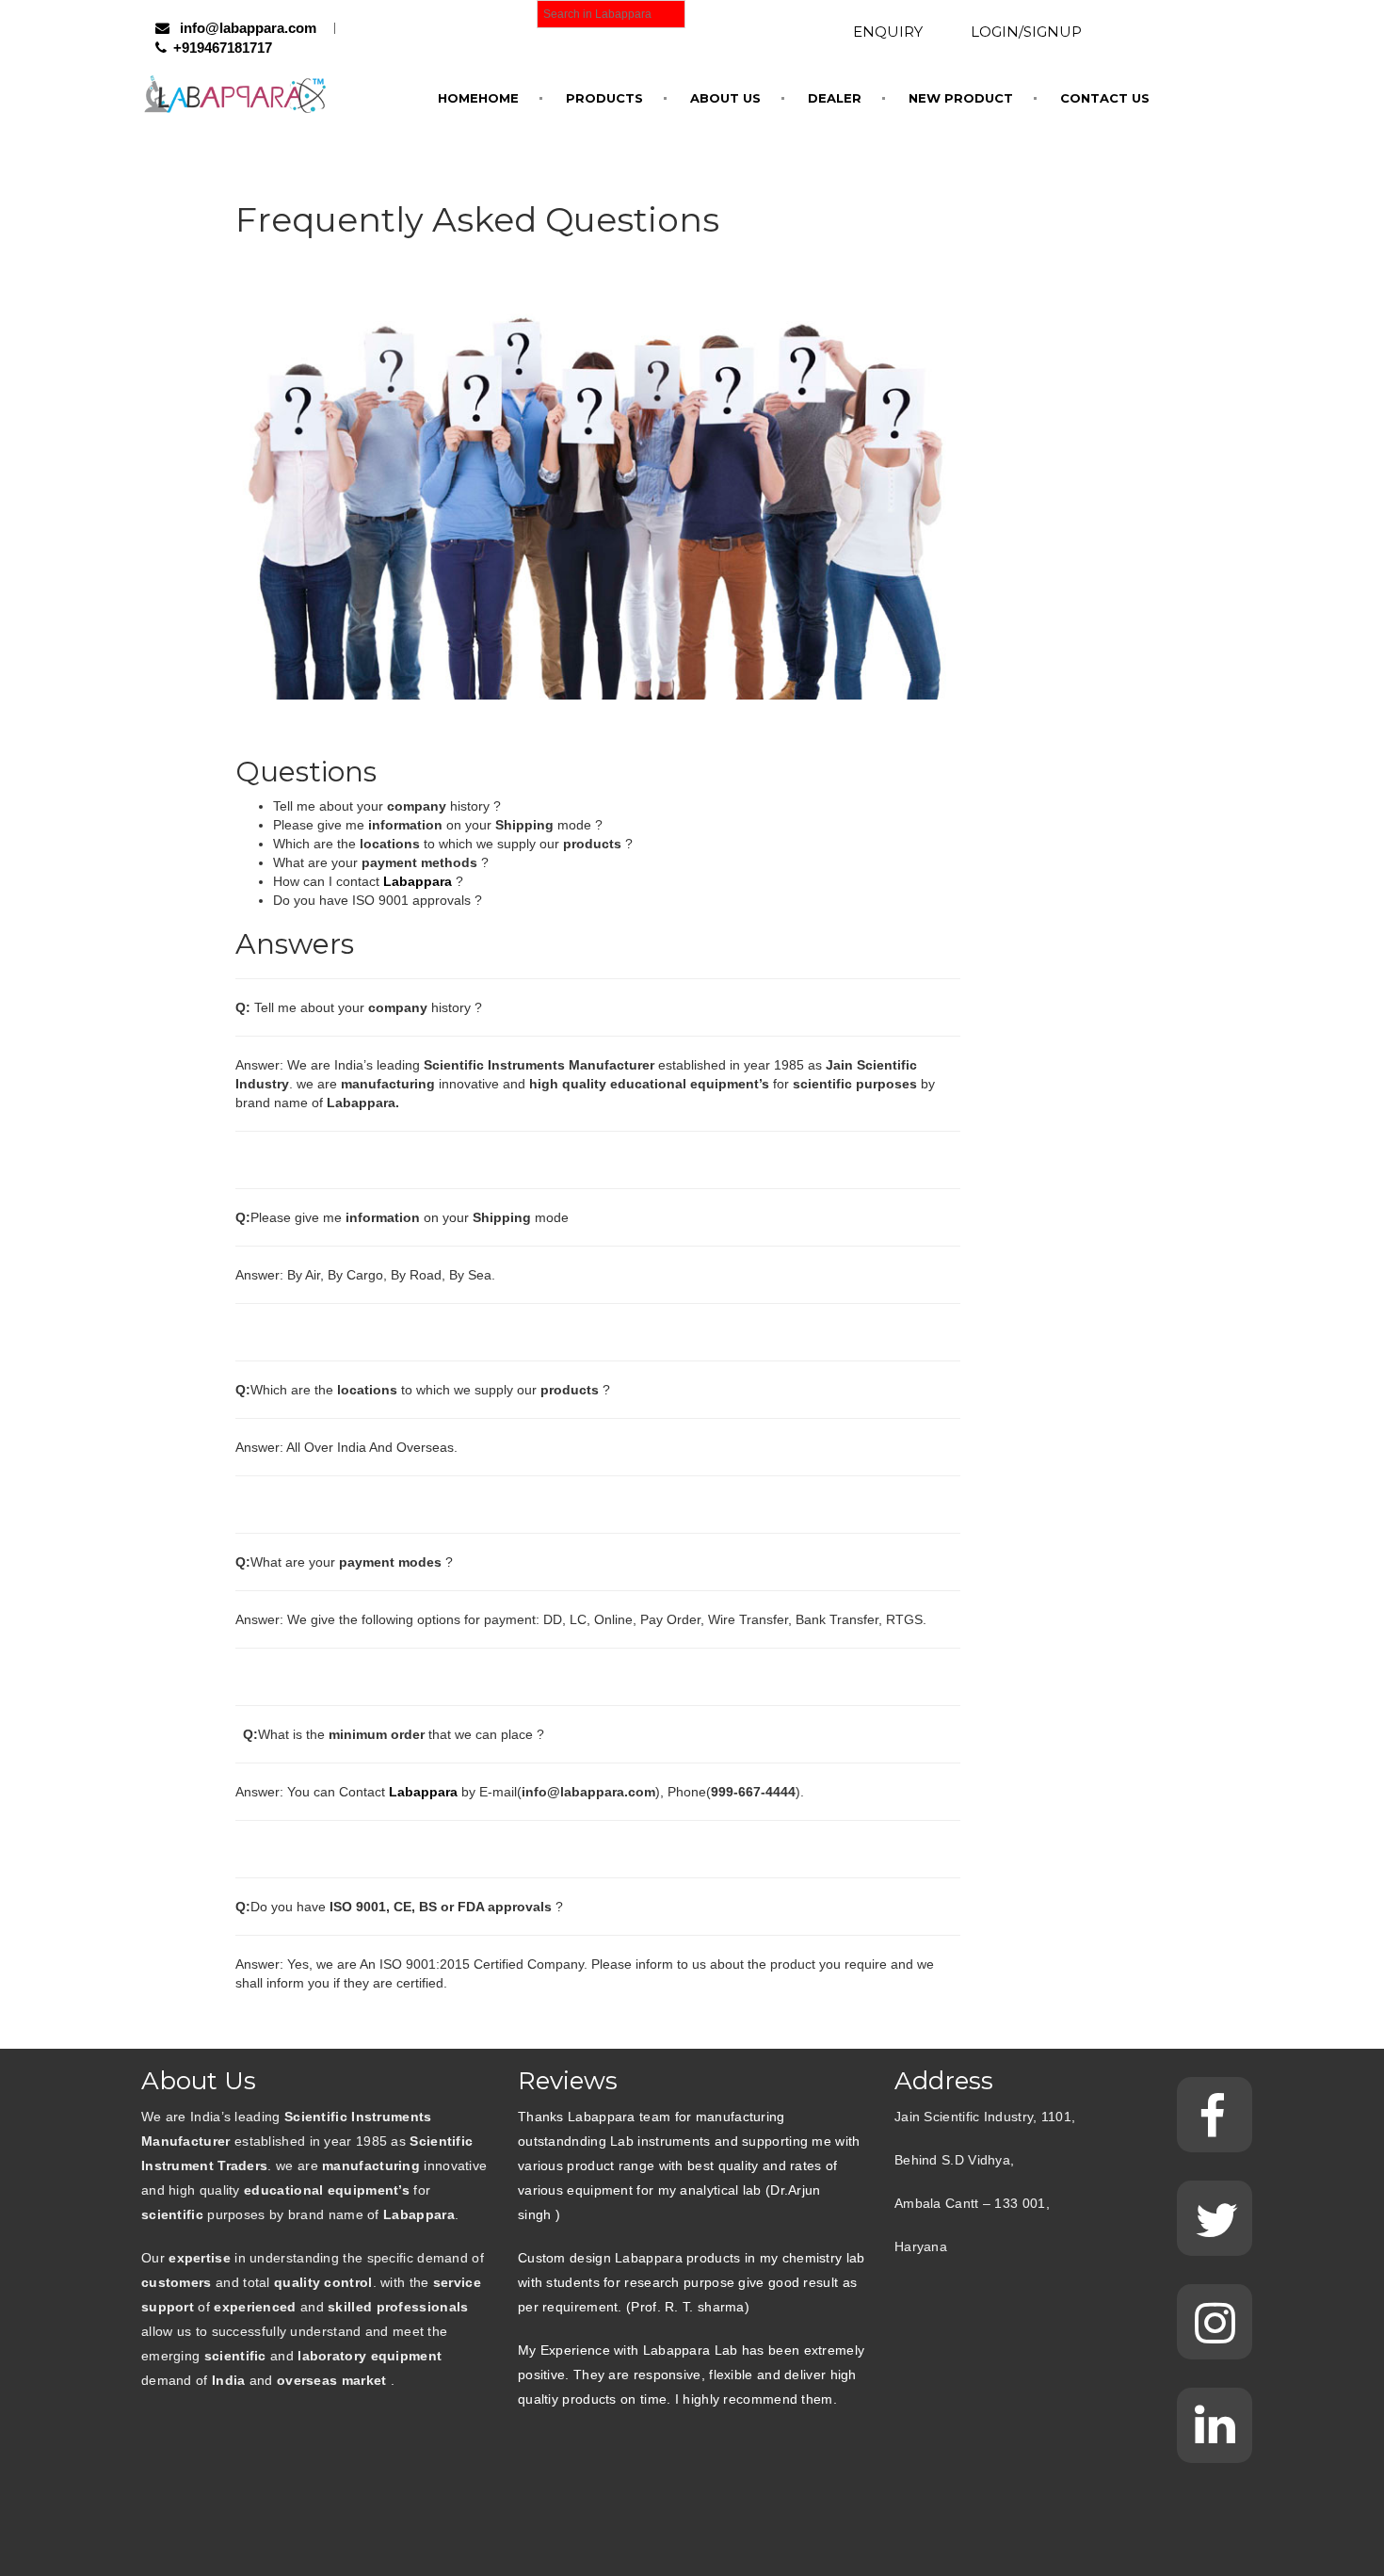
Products (604, 98)
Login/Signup (1026, 32)
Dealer (835, 98)
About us (725, 98)
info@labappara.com (246, 28)
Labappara (423, 1792)
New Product (961, 98)
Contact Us (1105, 98)
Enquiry (888, 32)
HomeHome (478, 98)
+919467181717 (223, 48)
